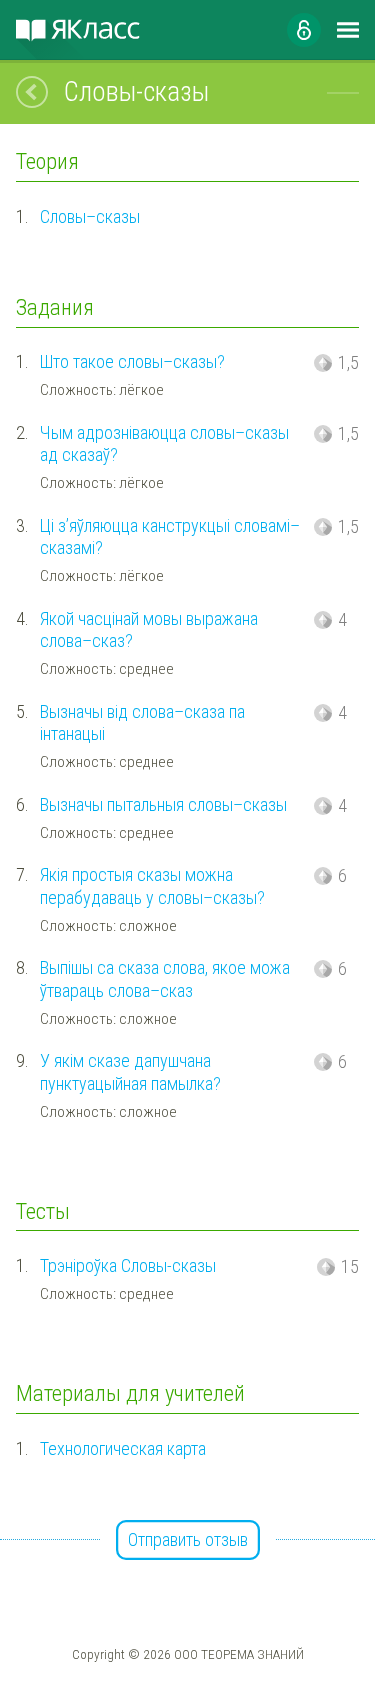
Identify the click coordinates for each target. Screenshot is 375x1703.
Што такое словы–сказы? (132, 361)
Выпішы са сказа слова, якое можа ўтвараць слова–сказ (165, 979)
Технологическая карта (123, 1448)
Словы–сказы (90, 216)
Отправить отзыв (188, 1539)
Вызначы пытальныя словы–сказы (163, 804)
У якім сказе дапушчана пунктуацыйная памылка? (130, 1072)
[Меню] (348, 30)
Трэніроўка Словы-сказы (128, 1265)
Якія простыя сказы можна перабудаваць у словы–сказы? (152, 886)
